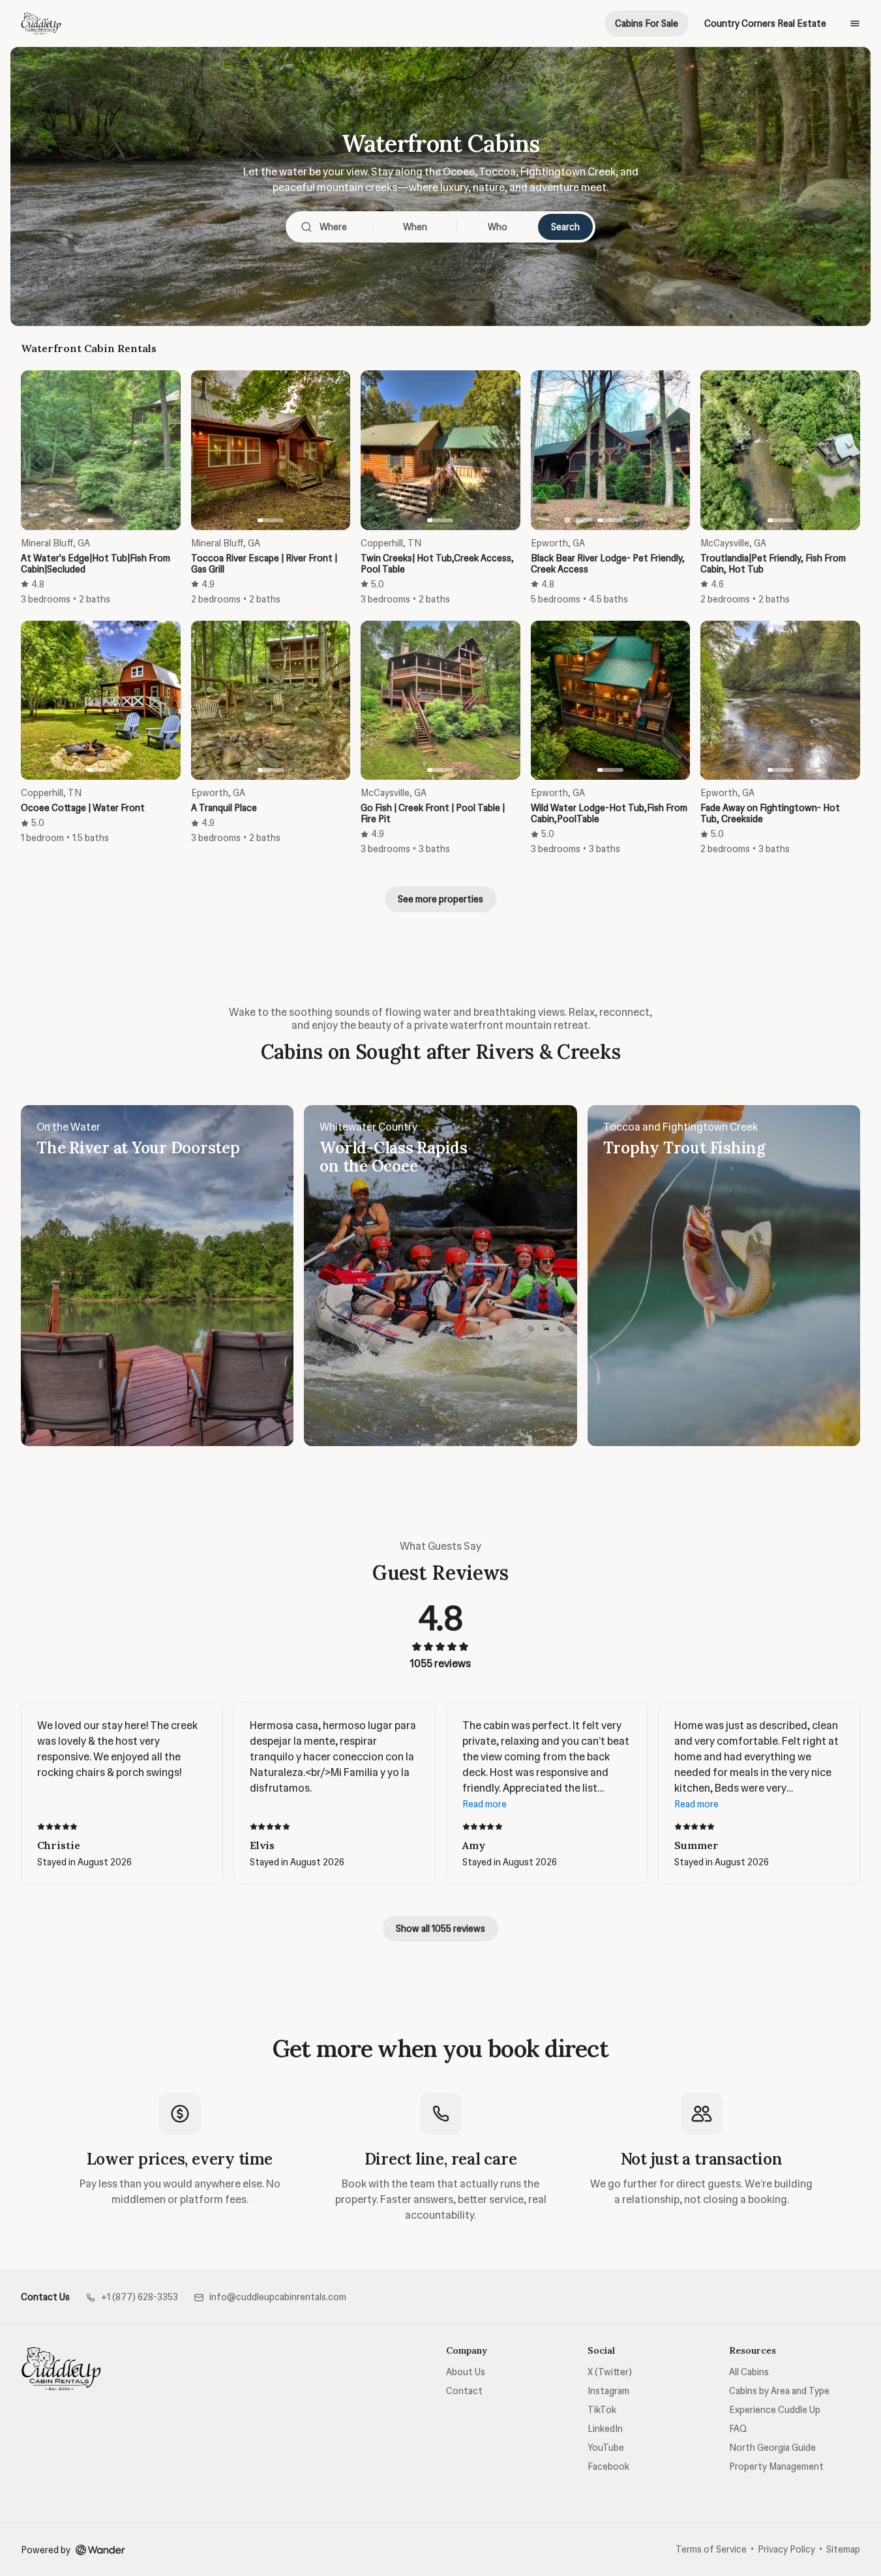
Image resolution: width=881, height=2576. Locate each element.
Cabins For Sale (647, 23)
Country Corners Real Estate (765, 23)
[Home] (61, 2369)
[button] (132, 2297)
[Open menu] (855, 23)
